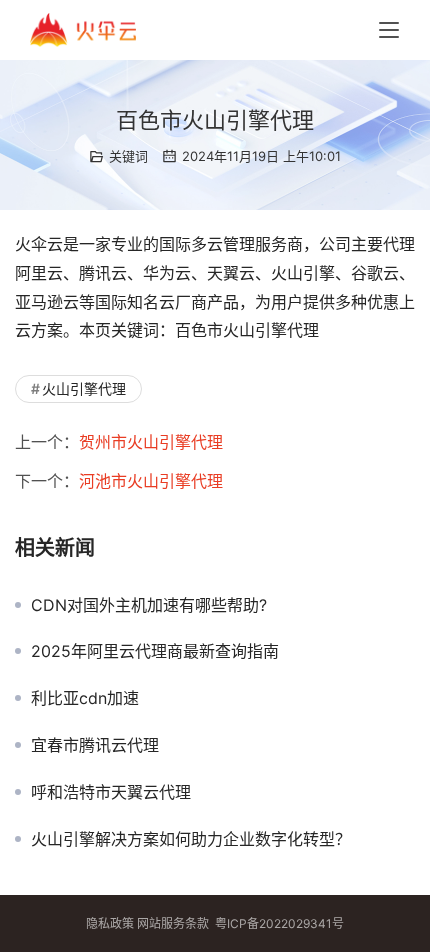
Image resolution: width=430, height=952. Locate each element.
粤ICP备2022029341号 (279, 923)
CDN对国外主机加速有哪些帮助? (149, 605)
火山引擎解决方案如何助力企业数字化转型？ (191, 839)
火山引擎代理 (84, 388)
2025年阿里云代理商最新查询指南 (155, 651)
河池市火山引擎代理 (151, 481)
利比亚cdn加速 (85, 698)
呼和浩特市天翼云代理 (111, 792)
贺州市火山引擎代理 (151, 442)
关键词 (128, 156)
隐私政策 (110, 923)
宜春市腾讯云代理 (95, 745)
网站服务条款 (173, 923)
